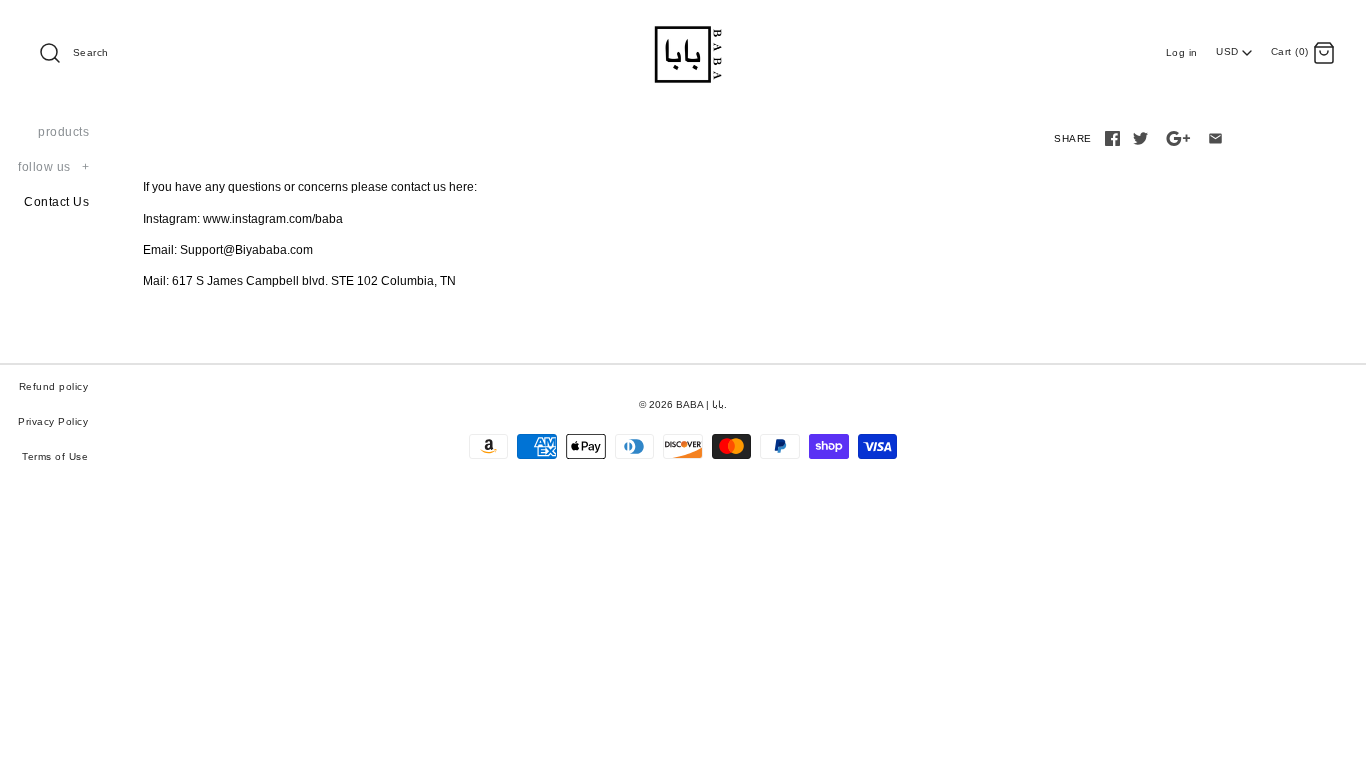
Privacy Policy (53, 421)
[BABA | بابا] (683, 29)
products (63, 132)
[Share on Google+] (1178, 138)
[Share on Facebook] (1112, 138)
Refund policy (54, 386)
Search (91, 52)
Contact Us (56, 202)
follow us (53, 167)
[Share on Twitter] (1140, 138)
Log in (1182, 52)
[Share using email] (1215, 138)
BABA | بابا (700, 404)
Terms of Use (55, 456)
